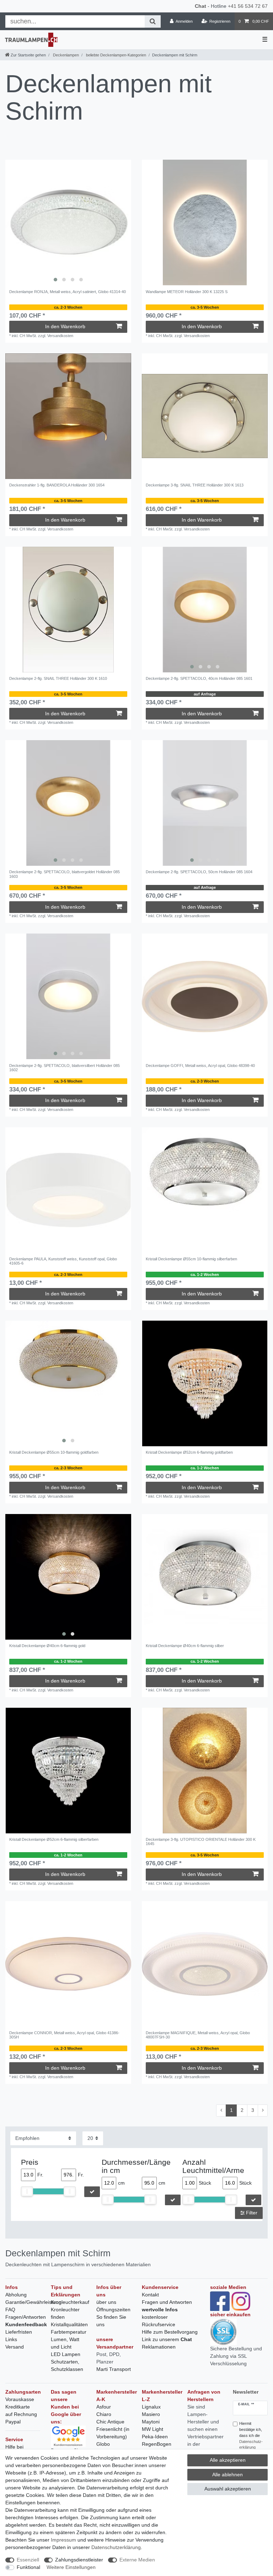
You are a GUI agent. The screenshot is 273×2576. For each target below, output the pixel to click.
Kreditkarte (18, 2407)
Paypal (13, 2422)
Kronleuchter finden (65, 2313)
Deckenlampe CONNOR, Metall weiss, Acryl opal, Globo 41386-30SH (64, 2035)
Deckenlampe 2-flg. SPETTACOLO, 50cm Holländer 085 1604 (199, 872)
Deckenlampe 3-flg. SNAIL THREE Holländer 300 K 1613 (195, 485)
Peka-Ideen (155, 2437)
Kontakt (150, 2295)
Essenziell (28, 2560)
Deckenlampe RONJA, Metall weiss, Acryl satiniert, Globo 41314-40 (68, 292)
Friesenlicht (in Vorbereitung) (113, 2433)
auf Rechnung (21, 2414)
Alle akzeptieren (228, 2460)
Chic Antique (110, 2422)
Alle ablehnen (227, 2475)
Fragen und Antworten (167, 2302)
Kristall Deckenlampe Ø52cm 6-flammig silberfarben (54, 1839)
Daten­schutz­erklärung (116, 2547)
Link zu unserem (167, 2339)
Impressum (63, 2540)
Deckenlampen (65, 55)
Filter (251, 2213)
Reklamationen (159, 2347)
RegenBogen (157, 2444)
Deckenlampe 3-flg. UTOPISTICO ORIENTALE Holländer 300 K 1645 (201, 1842)
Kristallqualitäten (69, 2324)
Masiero (151, 2414)
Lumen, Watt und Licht (65, 2343)
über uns (106, 2302)
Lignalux (151, 2407)
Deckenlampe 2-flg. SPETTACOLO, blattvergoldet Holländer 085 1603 (65, 874)
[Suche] (153, 21)
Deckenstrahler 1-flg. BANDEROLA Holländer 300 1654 (57, 485)
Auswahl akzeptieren (228, 2489)
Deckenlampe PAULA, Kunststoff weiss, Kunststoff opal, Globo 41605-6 (63, 1261)
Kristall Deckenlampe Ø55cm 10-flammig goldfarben (54, 1452)
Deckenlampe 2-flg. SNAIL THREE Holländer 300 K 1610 (58, 678)
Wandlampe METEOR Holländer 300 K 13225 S (187, 292)
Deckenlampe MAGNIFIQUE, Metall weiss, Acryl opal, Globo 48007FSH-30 (198, 2035)
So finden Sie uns (111, 2321)
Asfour (104, 2407)
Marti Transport (114, 2369)
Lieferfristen (19, 2332)
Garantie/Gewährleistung (33, 2302)
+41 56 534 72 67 (248, 6)
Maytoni (151, 2422)
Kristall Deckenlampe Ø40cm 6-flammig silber (185, 1646)
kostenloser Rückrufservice (159, 2321)
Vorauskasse (20, 2399)
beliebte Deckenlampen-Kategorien (116, 55)
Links (11, 2339)
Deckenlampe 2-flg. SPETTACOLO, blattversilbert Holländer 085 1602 (65, 1068)
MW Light (152, 2429)
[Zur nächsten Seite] (263, 2110)
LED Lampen (66, 2354)
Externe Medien (137, 2560)
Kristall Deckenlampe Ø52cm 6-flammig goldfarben (189, 1452)
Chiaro (104, 2414)
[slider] (27, 2191)
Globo (103, 2444)
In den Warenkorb (65, 326)
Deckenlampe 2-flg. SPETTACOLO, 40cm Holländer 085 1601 (199, 678)
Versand (15, 2347)
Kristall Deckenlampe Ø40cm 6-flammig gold (47, 1646)
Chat (200, 6)
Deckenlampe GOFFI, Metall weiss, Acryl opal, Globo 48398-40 (200, 1066)
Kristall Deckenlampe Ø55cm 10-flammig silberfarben (191, 1259)
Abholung (16, 2295)
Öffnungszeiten (113, 2310)
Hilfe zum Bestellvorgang (170, 2332)
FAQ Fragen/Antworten (26, 2313)
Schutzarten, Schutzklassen (67, 2365)
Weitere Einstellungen (71, 2567)
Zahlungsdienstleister (79, 2560)
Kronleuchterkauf (70, 2302)
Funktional (28, 2567)
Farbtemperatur (69, 2332)
